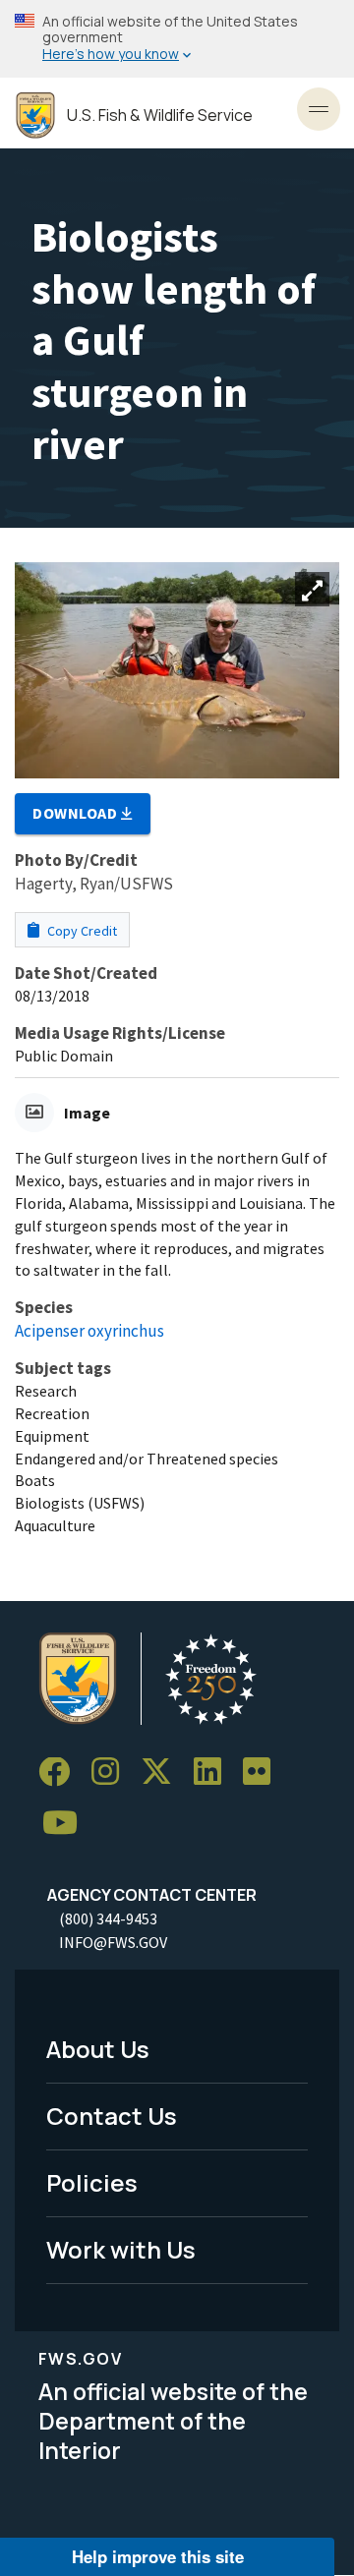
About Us (98, 2049)
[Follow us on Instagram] (112, 1773)
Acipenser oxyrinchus (89, 1331)
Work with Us (121, 2249)
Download (77, 813)
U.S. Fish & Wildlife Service (160, 115)
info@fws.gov (113, 1942)
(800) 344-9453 (108, 1918)
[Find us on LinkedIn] (214, 1773)
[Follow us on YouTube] (67, 1824)
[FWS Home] (35, 115)
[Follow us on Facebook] (61, 1773)
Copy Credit (81, 931)
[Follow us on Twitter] (163, 1773)
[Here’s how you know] (177, 39)
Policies (92, 2182)
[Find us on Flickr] (264, 1773)
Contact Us (112, 2116)
